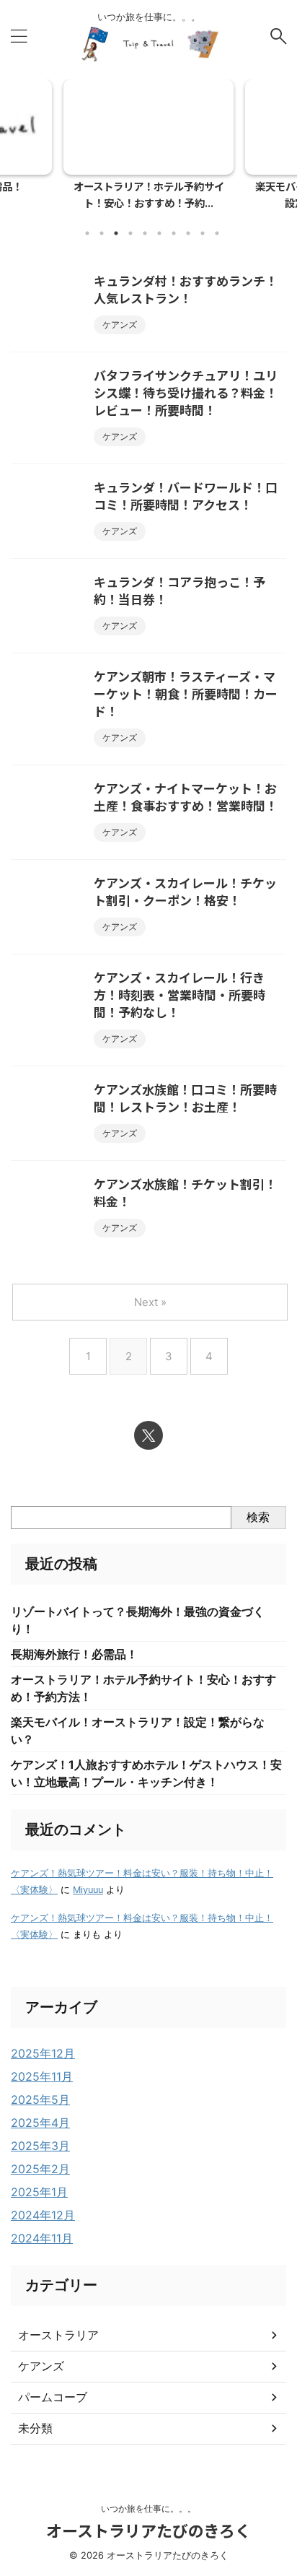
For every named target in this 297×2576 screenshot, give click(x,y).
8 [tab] (188, 233)
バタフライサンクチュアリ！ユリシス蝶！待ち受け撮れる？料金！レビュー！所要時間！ (186, 392)
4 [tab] (130, 233)
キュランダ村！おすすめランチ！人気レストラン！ (186, 289)
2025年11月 (42, 2076)
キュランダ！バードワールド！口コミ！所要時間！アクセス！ (186, 496)
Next (284, 141)
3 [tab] (116, 233)
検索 (258, 1517)
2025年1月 (39, 2192)
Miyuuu (88, 1890)
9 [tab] (203, 233)
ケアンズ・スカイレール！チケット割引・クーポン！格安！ (185, 891)
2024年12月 (43, 2215)
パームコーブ (53, 2397)
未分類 (35, 2428)
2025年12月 (43, 2053)
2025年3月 (40, 2146)
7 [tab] (174, 233)
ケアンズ (41, 2366)
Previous (13, 141)
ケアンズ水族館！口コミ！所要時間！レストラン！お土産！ (185, 1098)
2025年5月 (40, 2099)
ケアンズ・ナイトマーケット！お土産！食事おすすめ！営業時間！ (186, 797)
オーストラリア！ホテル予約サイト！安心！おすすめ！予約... (149, 194)
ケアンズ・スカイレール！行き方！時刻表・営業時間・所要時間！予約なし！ (179, 995)
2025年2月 (40, 2169)
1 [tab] (87, 233)
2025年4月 (40, 2123)
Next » (150, 1302)
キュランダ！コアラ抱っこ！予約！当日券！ (179, 590)
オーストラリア (58, 2335)
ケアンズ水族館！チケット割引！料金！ (185, 1192)
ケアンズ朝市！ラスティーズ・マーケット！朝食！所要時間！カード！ (186, 693)
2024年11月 (42, 2238)
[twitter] (148, 1435)
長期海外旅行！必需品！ (74, 1654)
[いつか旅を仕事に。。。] (148, 49)
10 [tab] (217, 233)
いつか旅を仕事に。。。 (148, 2508)
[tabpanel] (148, 149)
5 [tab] (145, 233)
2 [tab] (102, 233)
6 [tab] (159, 233)
